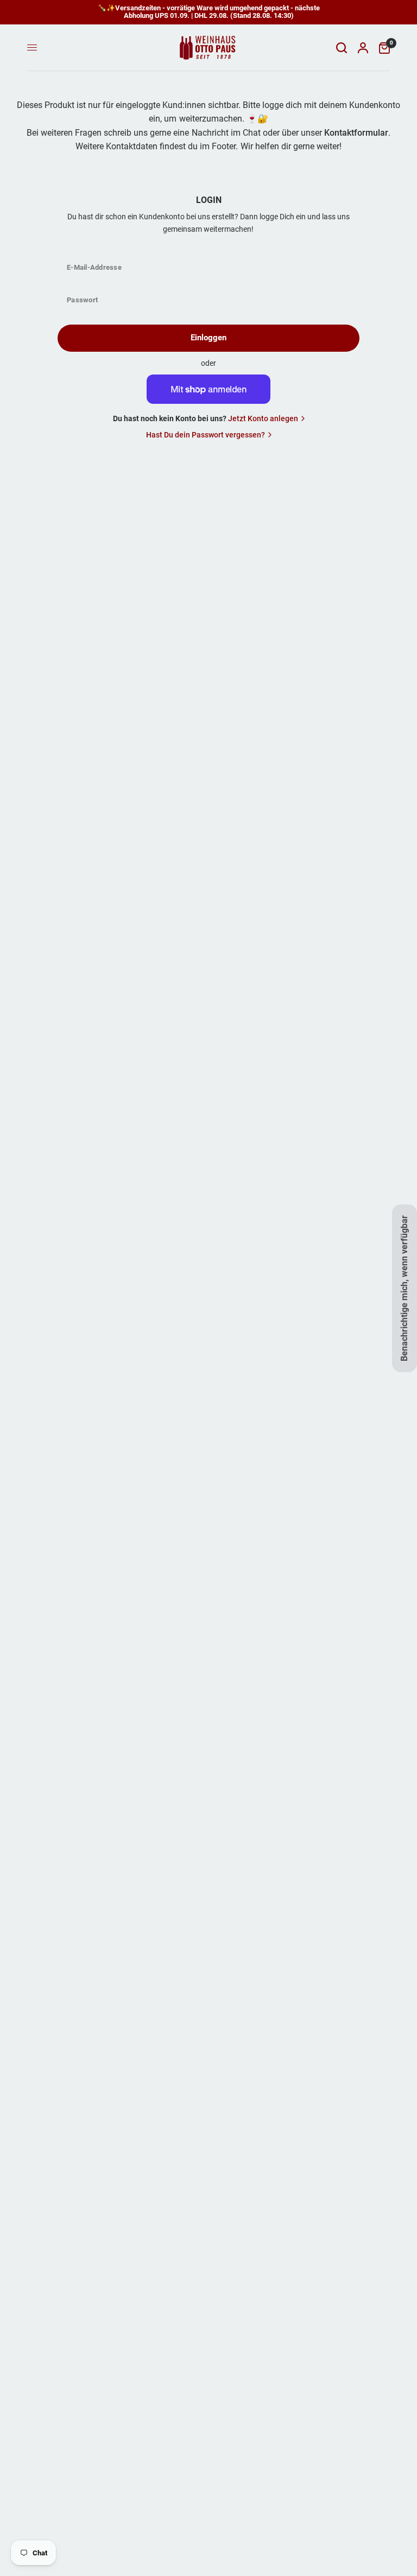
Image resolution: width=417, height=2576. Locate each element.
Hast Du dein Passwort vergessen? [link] (206, 435)
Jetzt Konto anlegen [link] (263, 418)
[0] (382, 48)
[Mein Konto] (363, 48)
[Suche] (342, 48)
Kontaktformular (356, 133)
